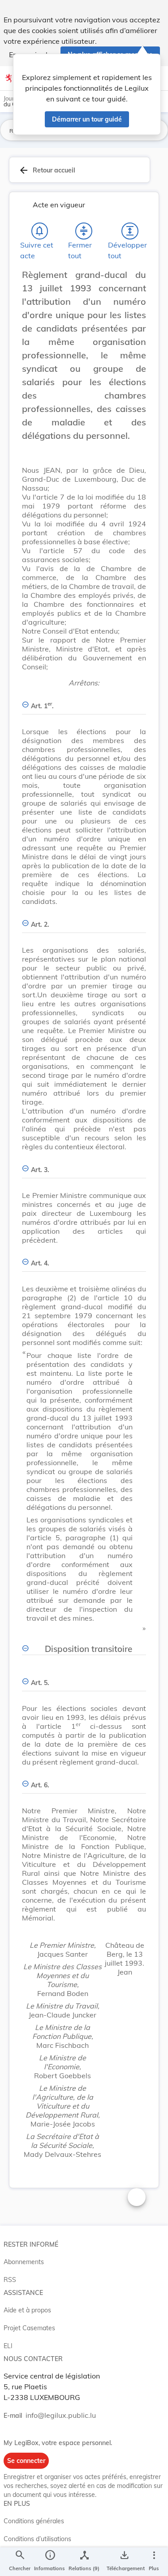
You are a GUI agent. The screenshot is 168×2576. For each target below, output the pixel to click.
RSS (10, 2280)
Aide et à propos (27, 2310)
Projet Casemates (29, 2328)
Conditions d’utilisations (37, 2539)
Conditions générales (34, 2521)
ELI (8, 2346)
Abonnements (24, 2262)
